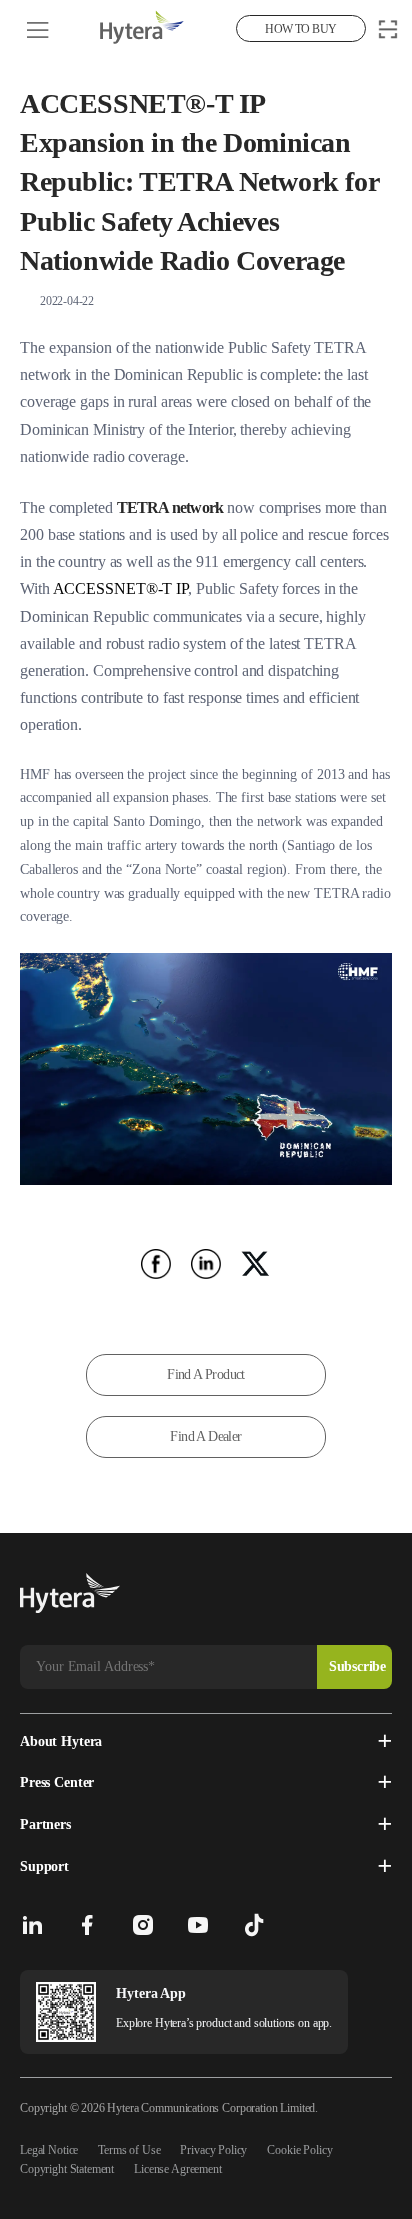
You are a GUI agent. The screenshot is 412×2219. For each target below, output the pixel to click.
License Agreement (177, 2169)
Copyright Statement (67, 2169)
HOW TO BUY (300, 29)
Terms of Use (129, 2150)
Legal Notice (49, 2150)
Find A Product (206, 1374)
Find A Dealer (205, 1436)
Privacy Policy (213, 2150)
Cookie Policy (299, 2150)
